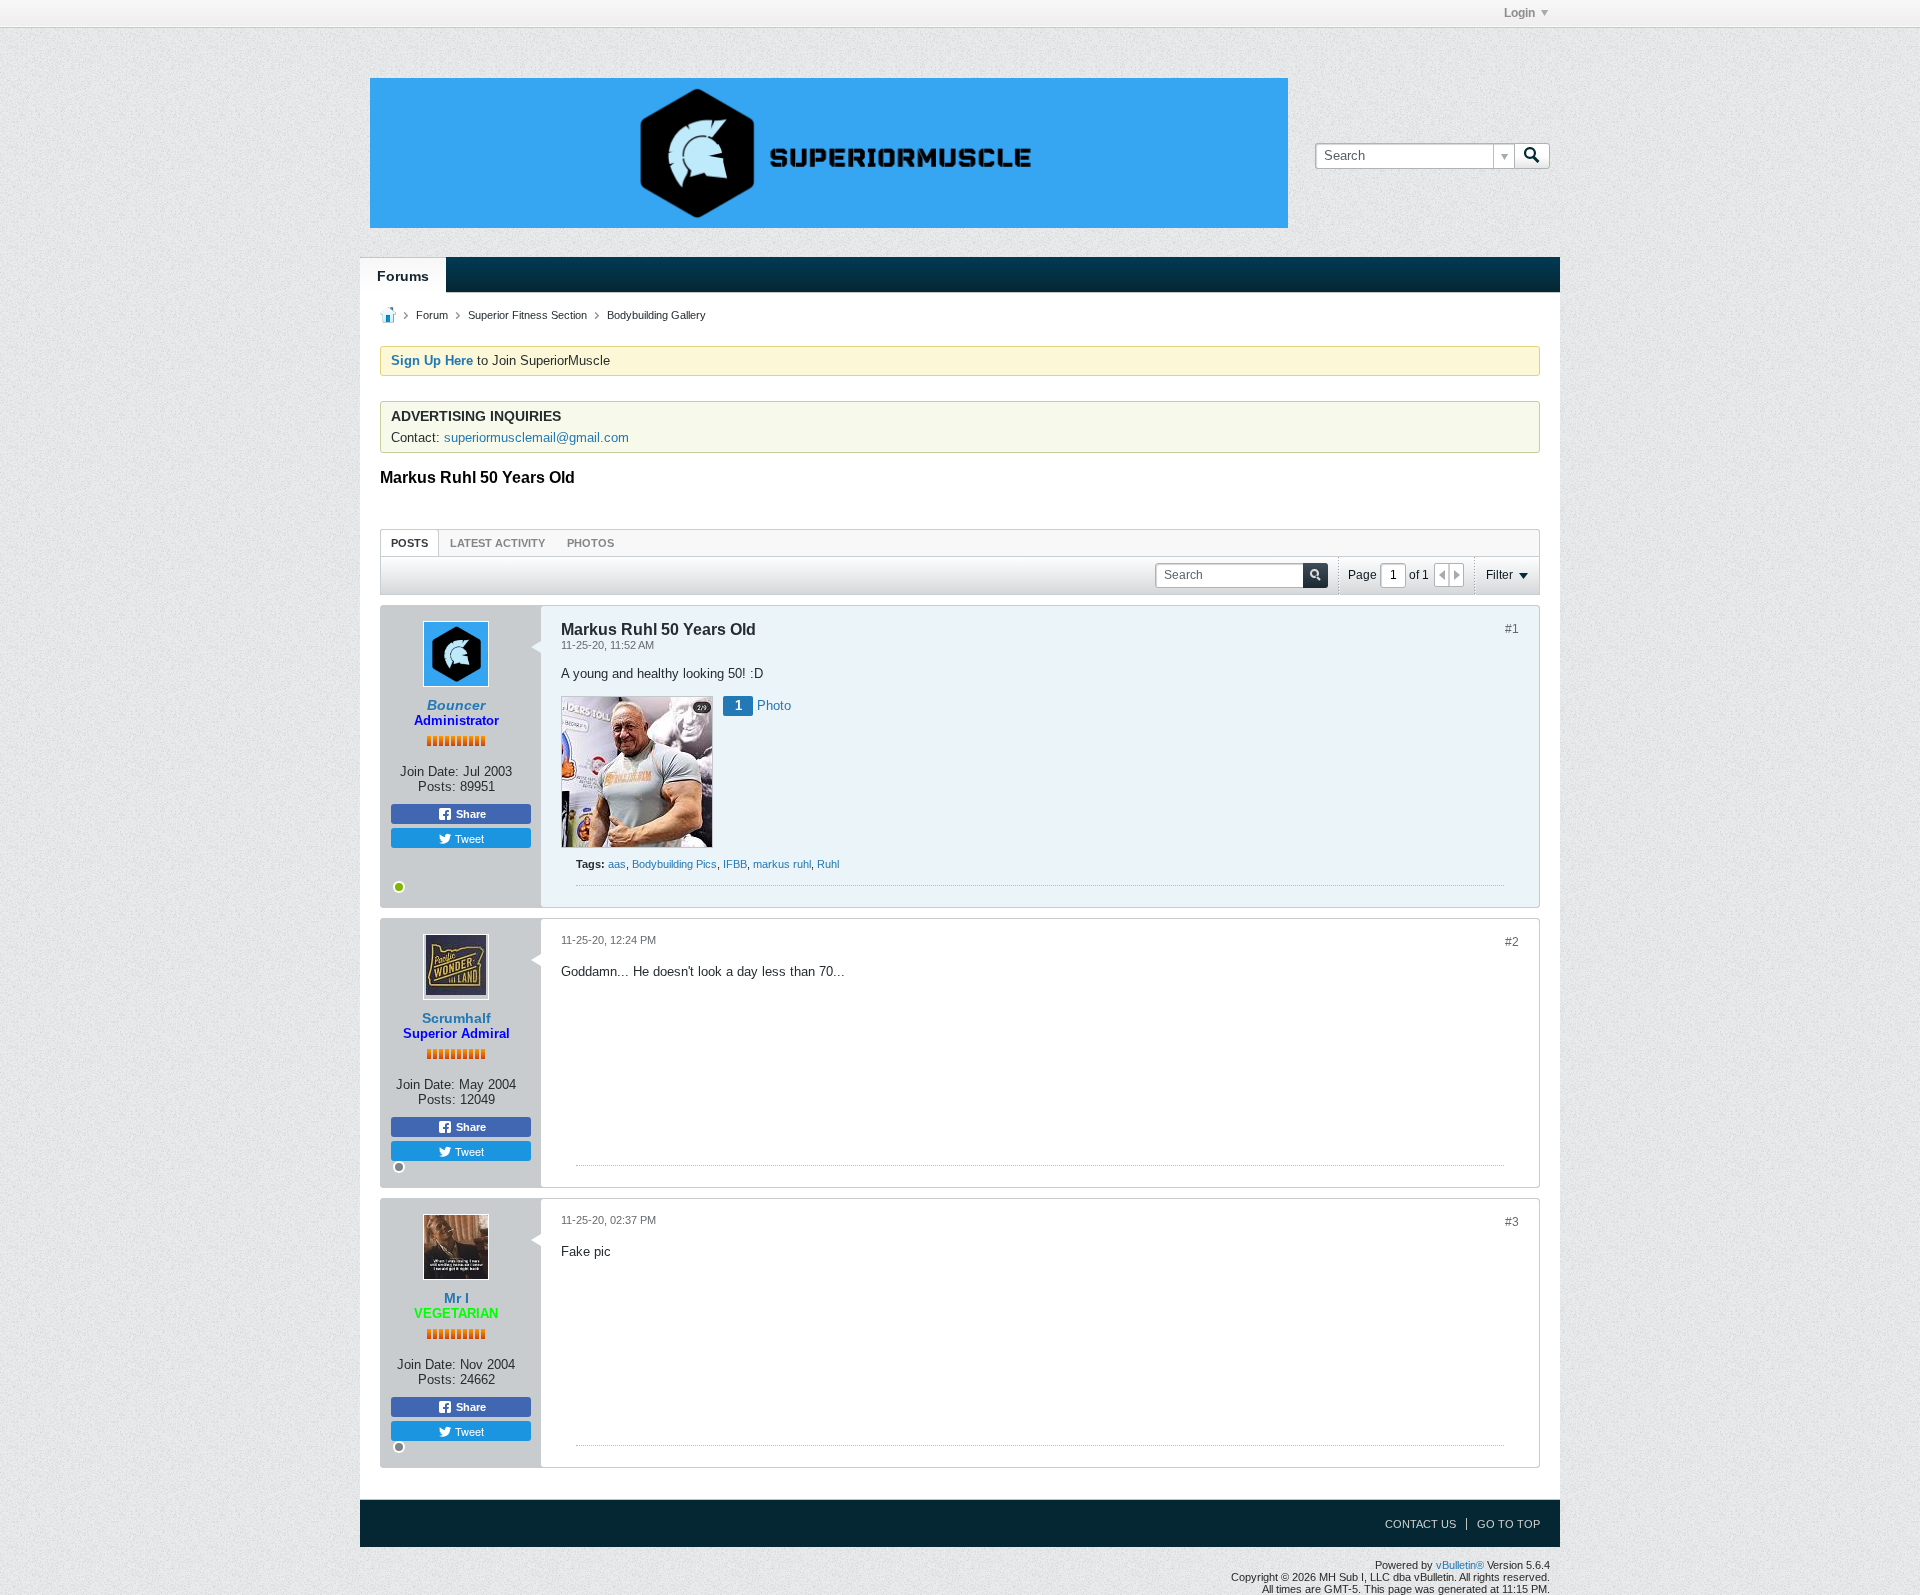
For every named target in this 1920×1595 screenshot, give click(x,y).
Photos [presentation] (590, 543)
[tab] (409, 542)
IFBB (735, 864)
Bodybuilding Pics (674, 864)
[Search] (1532, 156)
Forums (403, 276)
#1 (1512, 629)
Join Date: (429, 771)
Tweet (468, 838)
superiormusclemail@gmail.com (536, 437)
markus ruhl (782, 864)
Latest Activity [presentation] (497, 543)
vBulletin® (1460, 1565)
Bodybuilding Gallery (656, 315)
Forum (432, 315)
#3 (1512, 1222)
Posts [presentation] (409, 543)
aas (617, 864)
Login (1519, 13)
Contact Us (1420, 1524)
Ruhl (828, 864)
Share (469, 814)
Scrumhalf (456, 1018)
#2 (1512, 942)
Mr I (456, 1298)
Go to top (1508, 1524)
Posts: (437, 786)
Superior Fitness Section (527, 315)
